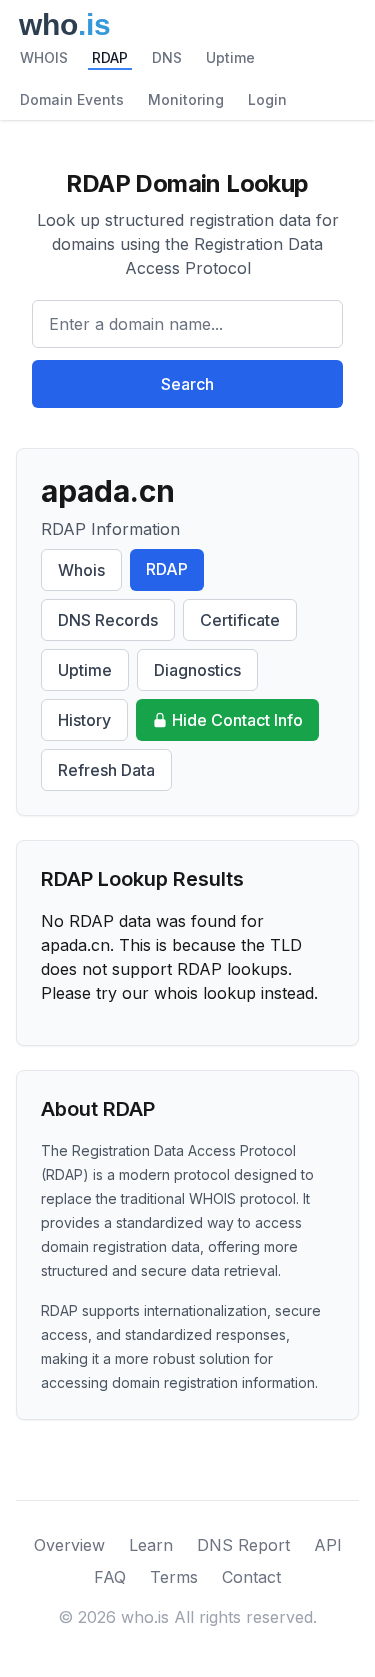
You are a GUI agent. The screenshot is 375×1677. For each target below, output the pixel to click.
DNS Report (243, 1545)
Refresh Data (106, 770)
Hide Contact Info (237, 720)
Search (187, 384)
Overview (69, 1545)
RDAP (110, 57)
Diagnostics (197, 670)
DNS (167, 57)
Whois (81, 570)
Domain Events (72, 99)
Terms (174, 1577)
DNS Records (108, 620)
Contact (251, 1577)
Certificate (240, 620)
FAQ (110, 1577)
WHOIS (44, 57)
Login (267, 99)
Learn (151, 1545)
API (328, 1545)
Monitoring (186, 99)
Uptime (230, 57)
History (84, 720)
